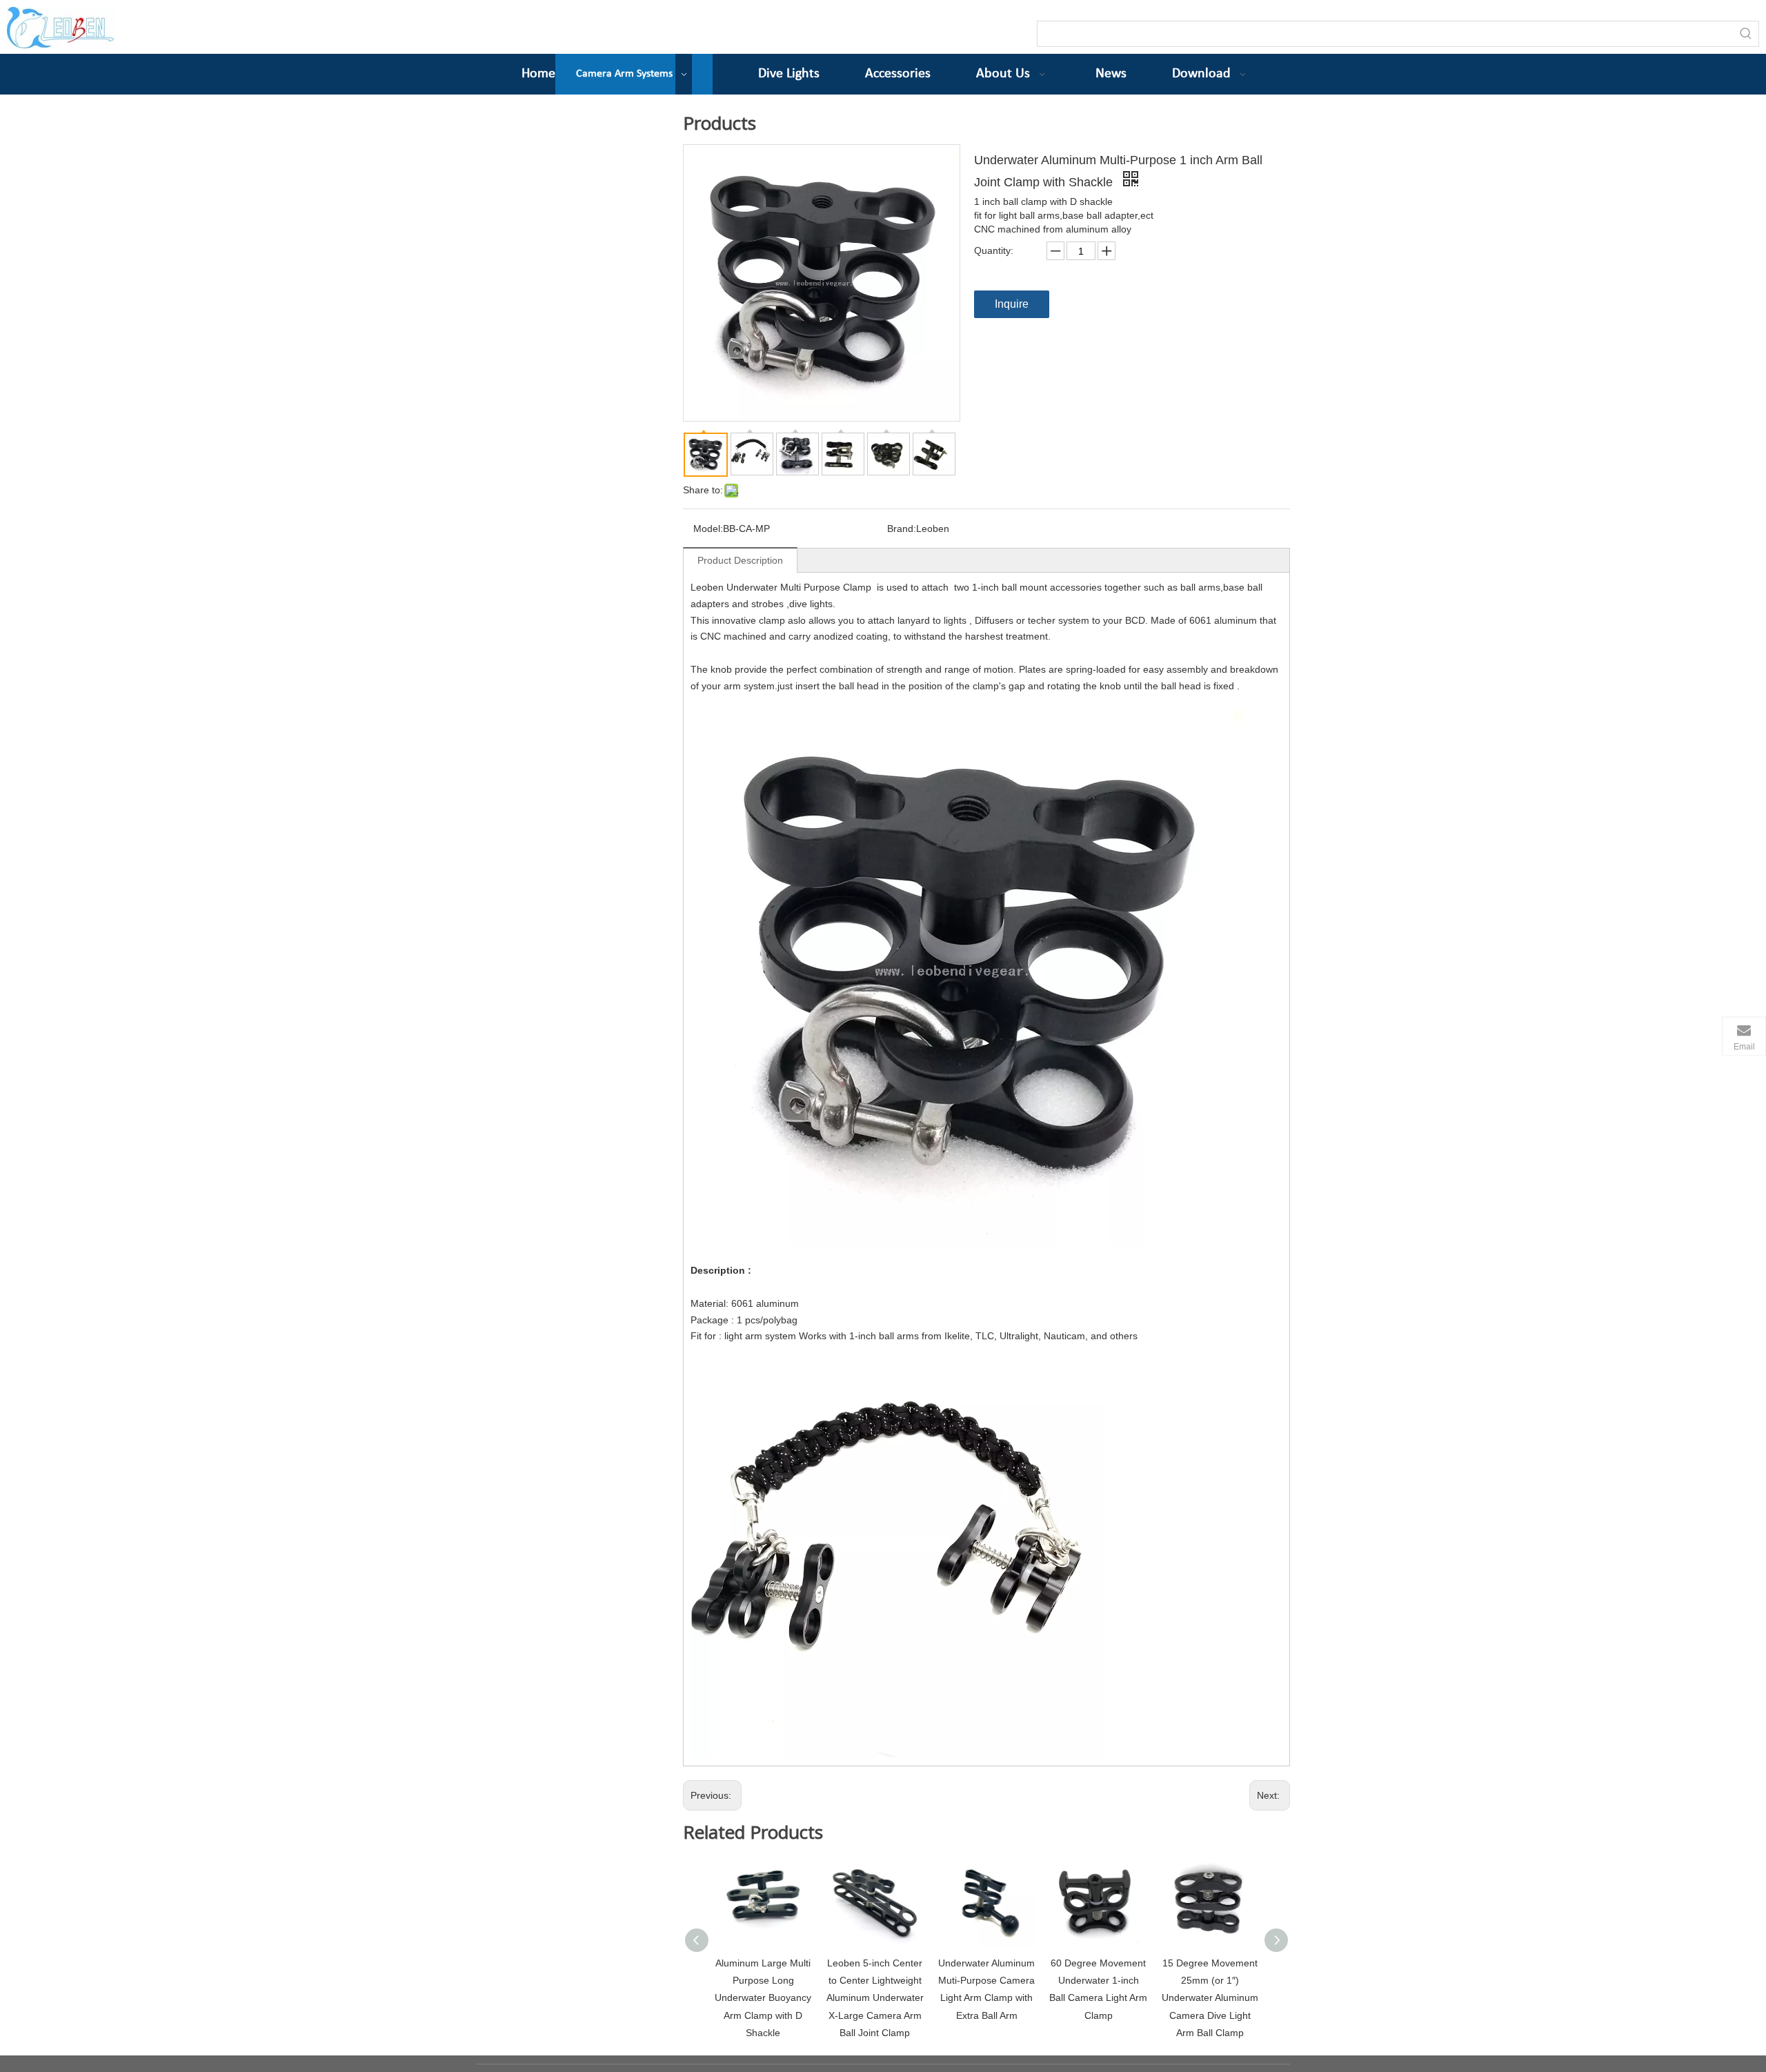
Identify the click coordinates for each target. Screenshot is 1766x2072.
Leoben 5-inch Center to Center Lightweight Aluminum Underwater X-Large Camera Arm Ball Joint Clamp (875, 1998)
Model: (708, 529)
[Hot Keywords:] (1746, 34)
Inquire (1012, 304)
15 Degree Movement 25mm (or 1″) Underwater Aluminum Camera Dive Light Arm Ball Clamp (1210, 1998)
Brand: (902, 529)
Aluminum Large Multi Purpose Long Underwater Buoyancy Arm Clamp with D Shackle (763, 1998)
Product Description (740, 560)
